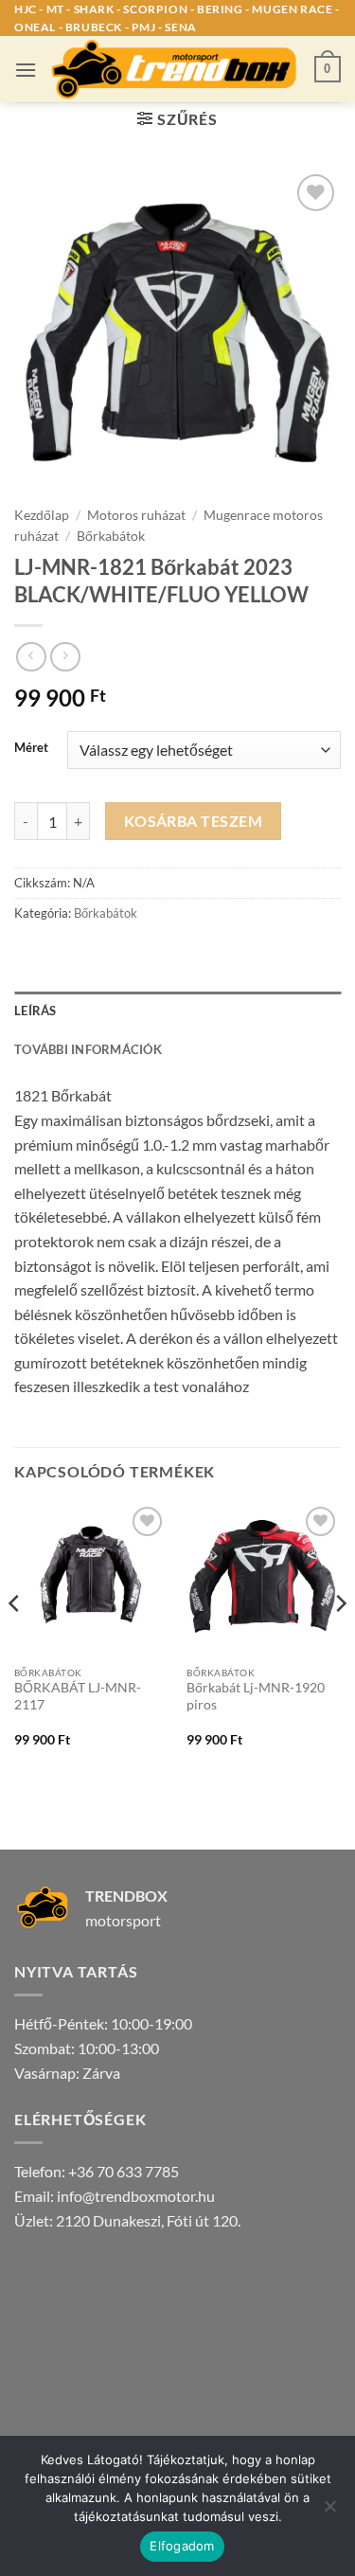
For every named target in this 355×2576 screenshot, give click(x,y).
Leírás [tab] (35, 1011)
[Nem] (329, 2512)
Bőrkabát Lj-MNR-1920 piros (256, 1696)
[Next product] (31, 657)
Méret (31, 748)
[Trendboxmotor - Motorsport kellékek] (176, 69)
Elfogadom (182, 2546)
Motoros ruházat (136, 515)
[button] (26, 70)
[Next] (340, 1641)
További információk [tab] (88, 1049)
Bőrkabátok (111, 536)
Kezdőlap (42, 515)
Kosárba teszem (194, 821)
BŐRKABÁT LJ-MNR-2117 (78, 1696)
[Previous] (15, 1641)
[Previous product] (65, 657)
